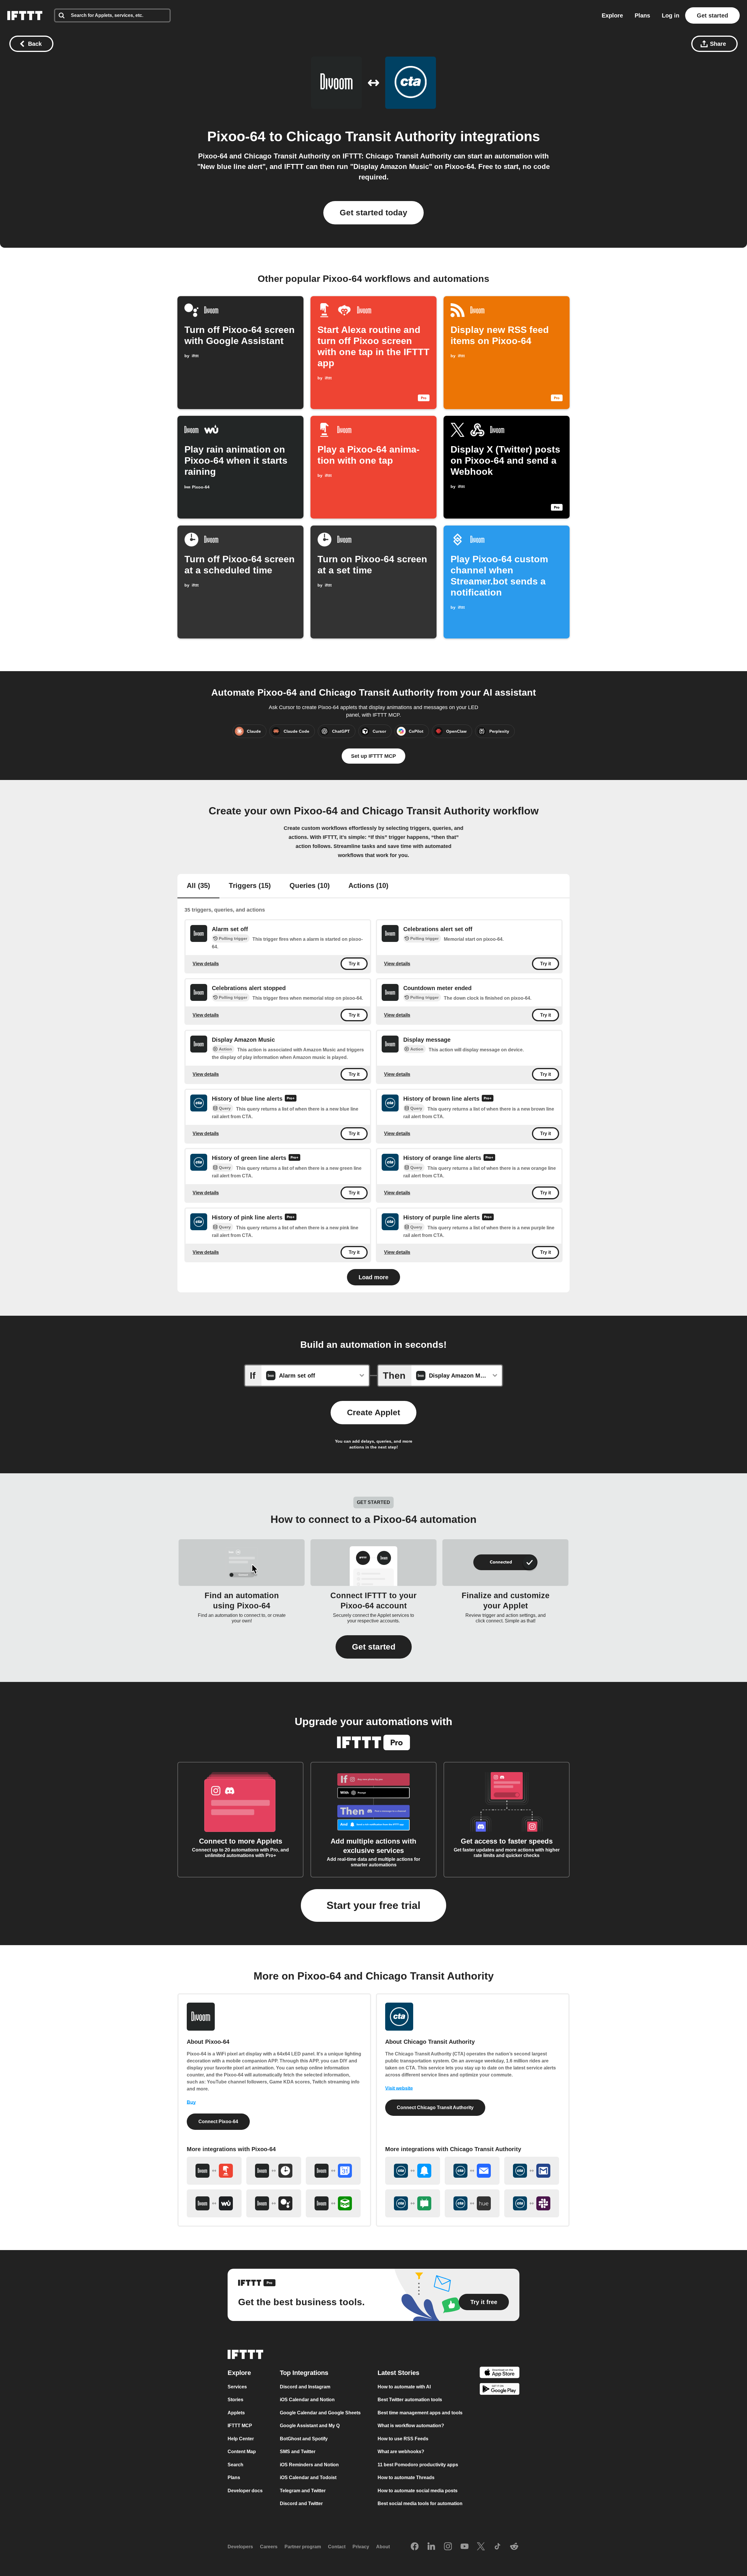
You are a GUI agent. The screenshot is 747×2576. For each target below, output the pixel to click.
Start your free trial (373, 1905)
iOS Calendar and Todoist (308, 2478)
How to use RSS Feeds (403, 2439)
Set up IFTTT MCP (373, 756)
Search (235, 2465)
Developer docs (245, 2491)
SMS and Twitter (298, 2452)
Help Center (241, 2439)
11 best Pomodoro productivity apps (418, 2465)
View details (206, 964)
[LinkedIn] (431, 2547)
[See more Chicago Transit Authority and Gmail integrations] (532, 2171)
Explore (612, 15)
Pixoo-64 (236, 136)
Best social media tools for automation (420, 2503)
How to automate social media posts (418, 2491)
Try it (354, 964)
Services (237, 2387)
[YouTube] (465, 2547)
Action (225, 1049)
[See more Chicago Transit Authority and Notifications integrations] (413, 2171)
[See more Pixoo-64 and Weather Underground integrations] (214, 2203)
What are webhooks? (401, 2452)
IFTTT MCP (240, 2426)
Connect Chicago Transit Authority (435, 2108)
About (383, 2547)
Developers (240, 2547)
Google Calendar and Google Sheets (320, 2413)
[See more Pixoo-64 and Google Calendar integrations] (333, 2171)
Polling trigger (233, 938)
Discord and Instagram (305, 2387)
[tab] (198, 886)
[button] (374, 1647)
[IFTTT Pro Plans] (291, 1099)
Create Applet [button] (373, 1412)
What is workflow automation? (411, 2426)
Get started (712, 15)
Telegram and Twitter (303, 2491)
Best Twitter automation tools (410, 2400)
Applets (236, 2413)
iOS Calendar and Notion (307, 2400)
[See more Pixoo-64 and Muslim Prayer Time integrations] (333, 2203)
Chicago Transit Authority (371, 136)
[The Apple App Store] (500, 2373)
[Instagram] (448, 2547)
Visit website (399, 2088)
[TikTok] (498, 2547)
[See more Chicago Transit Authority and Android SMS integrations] (413, 2203)
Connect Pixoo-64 (218, 2122)
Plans (642, 15)
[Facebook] (415, 2547)
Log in (671, 15)
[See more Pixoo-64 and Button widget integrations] (214, 2171)
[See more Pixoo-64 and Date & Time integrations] (274, 2171)
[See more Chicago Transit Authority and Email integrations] (472, 2171)
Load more (373, 1277)
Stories (235, 2400)
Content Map (242, 2452)
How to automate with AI (404, 2387)
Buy (191, 2102)
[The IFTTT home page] (25, 15)
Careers (269, 2547)
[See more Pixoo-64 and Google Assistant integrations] (274, 2203)
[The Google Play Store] (500, 2390)
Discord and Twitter (301, 2503)
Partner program (303, 2547)
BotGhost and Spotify (304, 2439)
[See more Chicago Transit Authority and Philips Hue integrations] (472, 2203)
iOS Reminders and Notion (309, 2465)
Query (225, 1108)
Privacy (361, 2547)
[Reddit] (514, 2547)
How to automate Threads (406, 2478)
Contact (337, 2547)
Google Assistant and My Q (310, 2426)
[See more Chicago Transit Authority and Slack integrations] (532, 2203)
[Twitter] (481, 2547)
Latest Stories (398, 2373)
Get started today (373, 213)
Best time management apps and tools (420, 2413)
